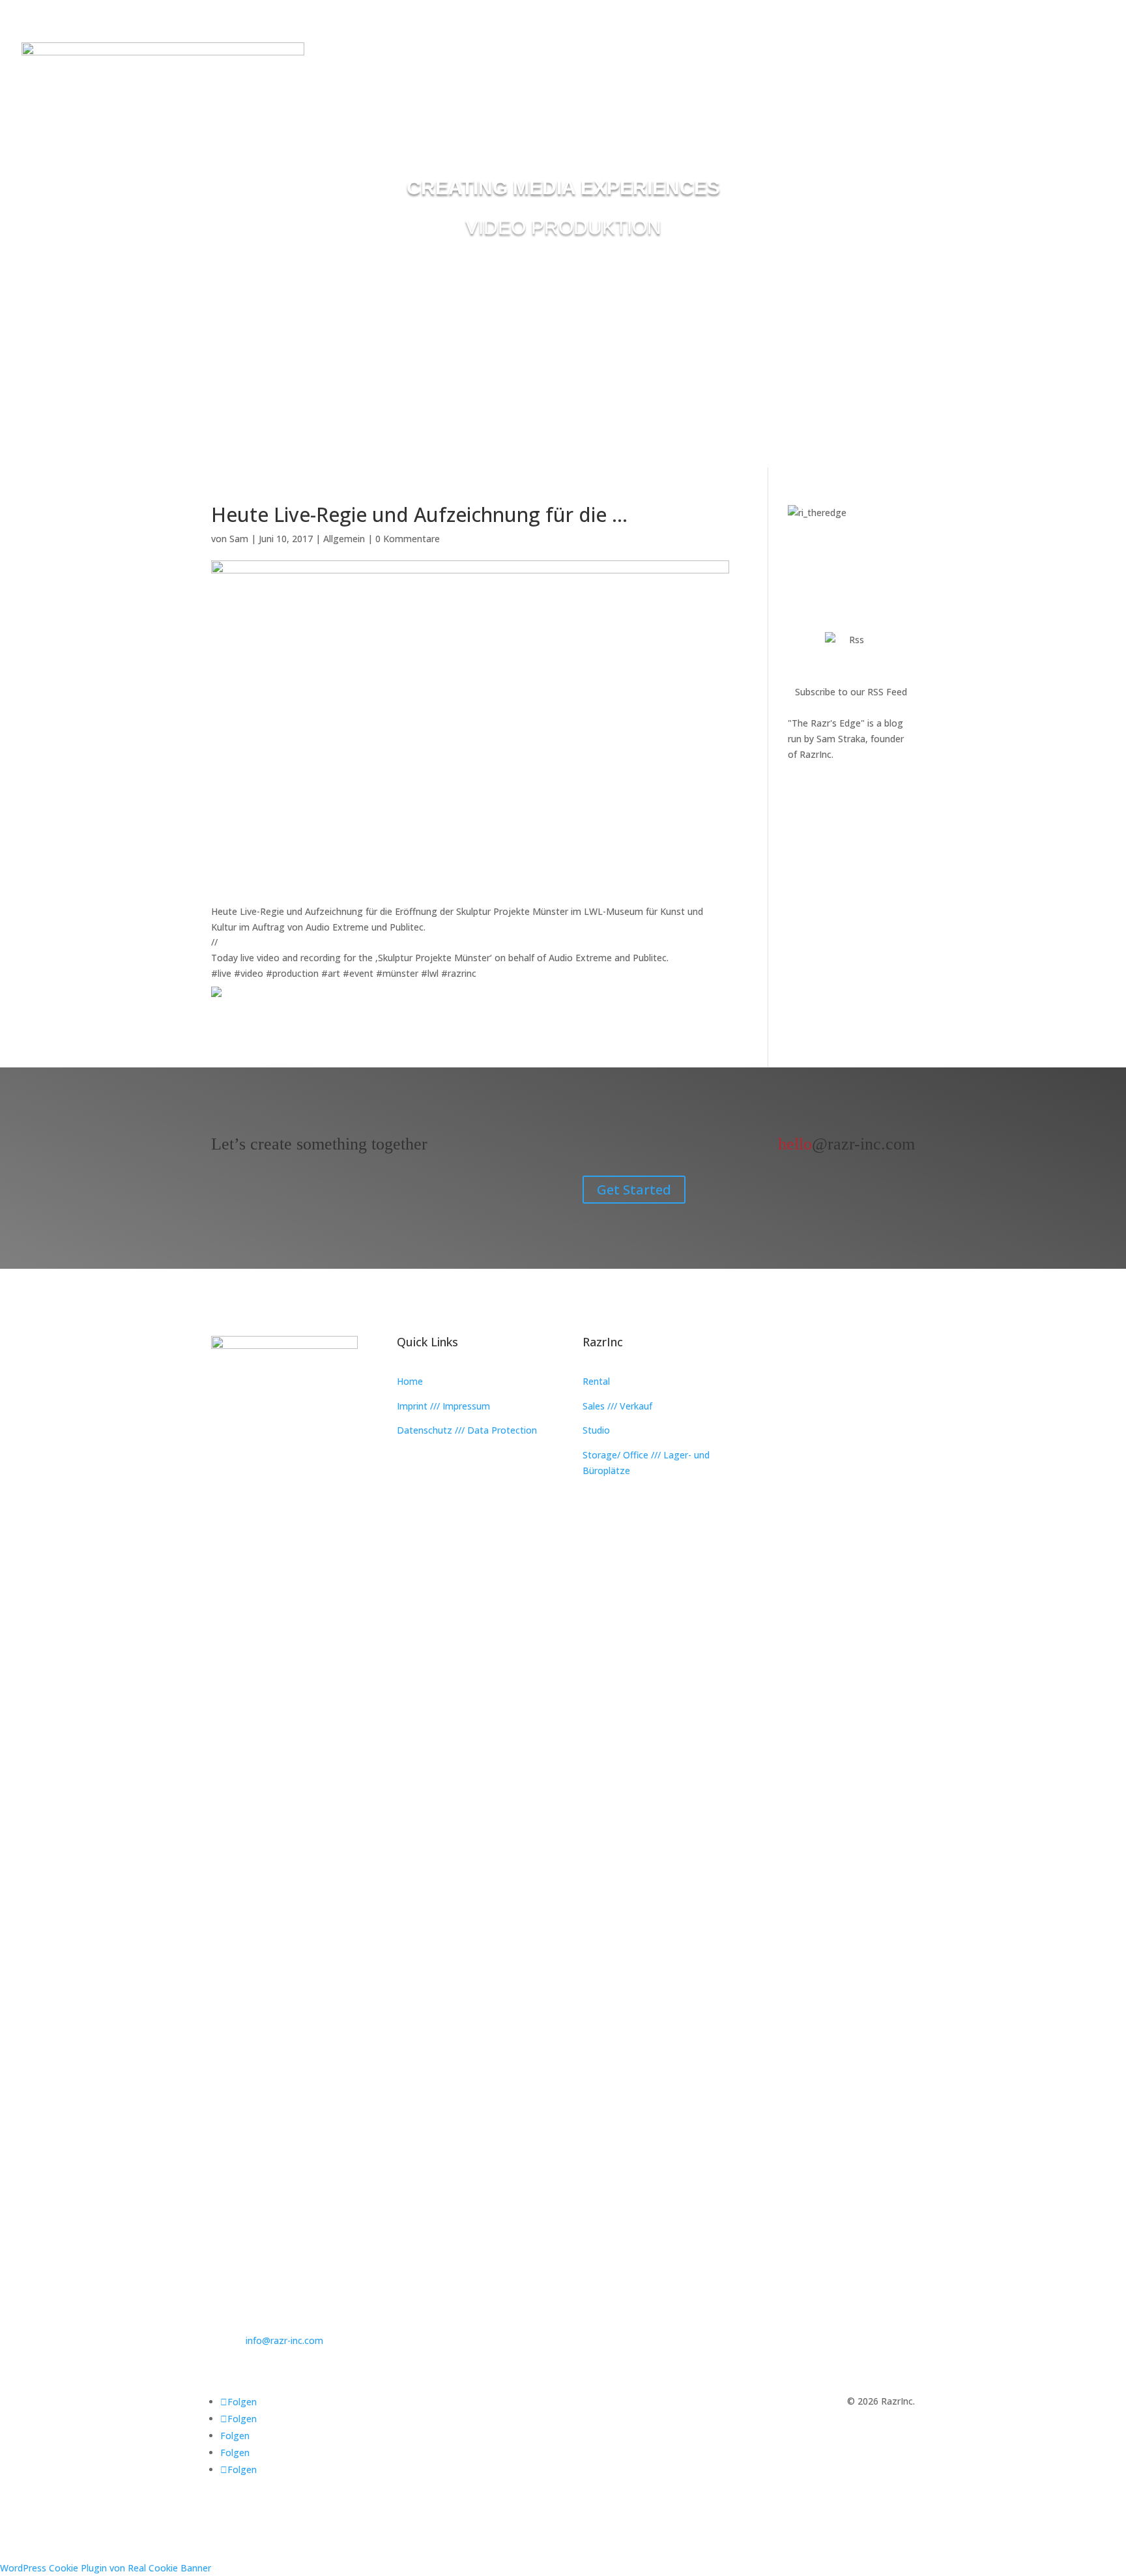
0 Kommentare (408, 539)
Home (410, 1381)
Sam (239, 539)
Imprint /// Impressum (443, 1406)
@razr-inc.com (846, 1144)
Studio (596, 1430)
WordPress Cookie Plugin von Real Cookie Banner (106, 2568)
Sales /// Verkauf (617, 1406)
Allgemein (344, 539)
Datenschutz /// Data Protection (467, 1430)
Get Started (634, 1190)
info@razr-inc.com (284, 2340)
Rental (596, 1381)
